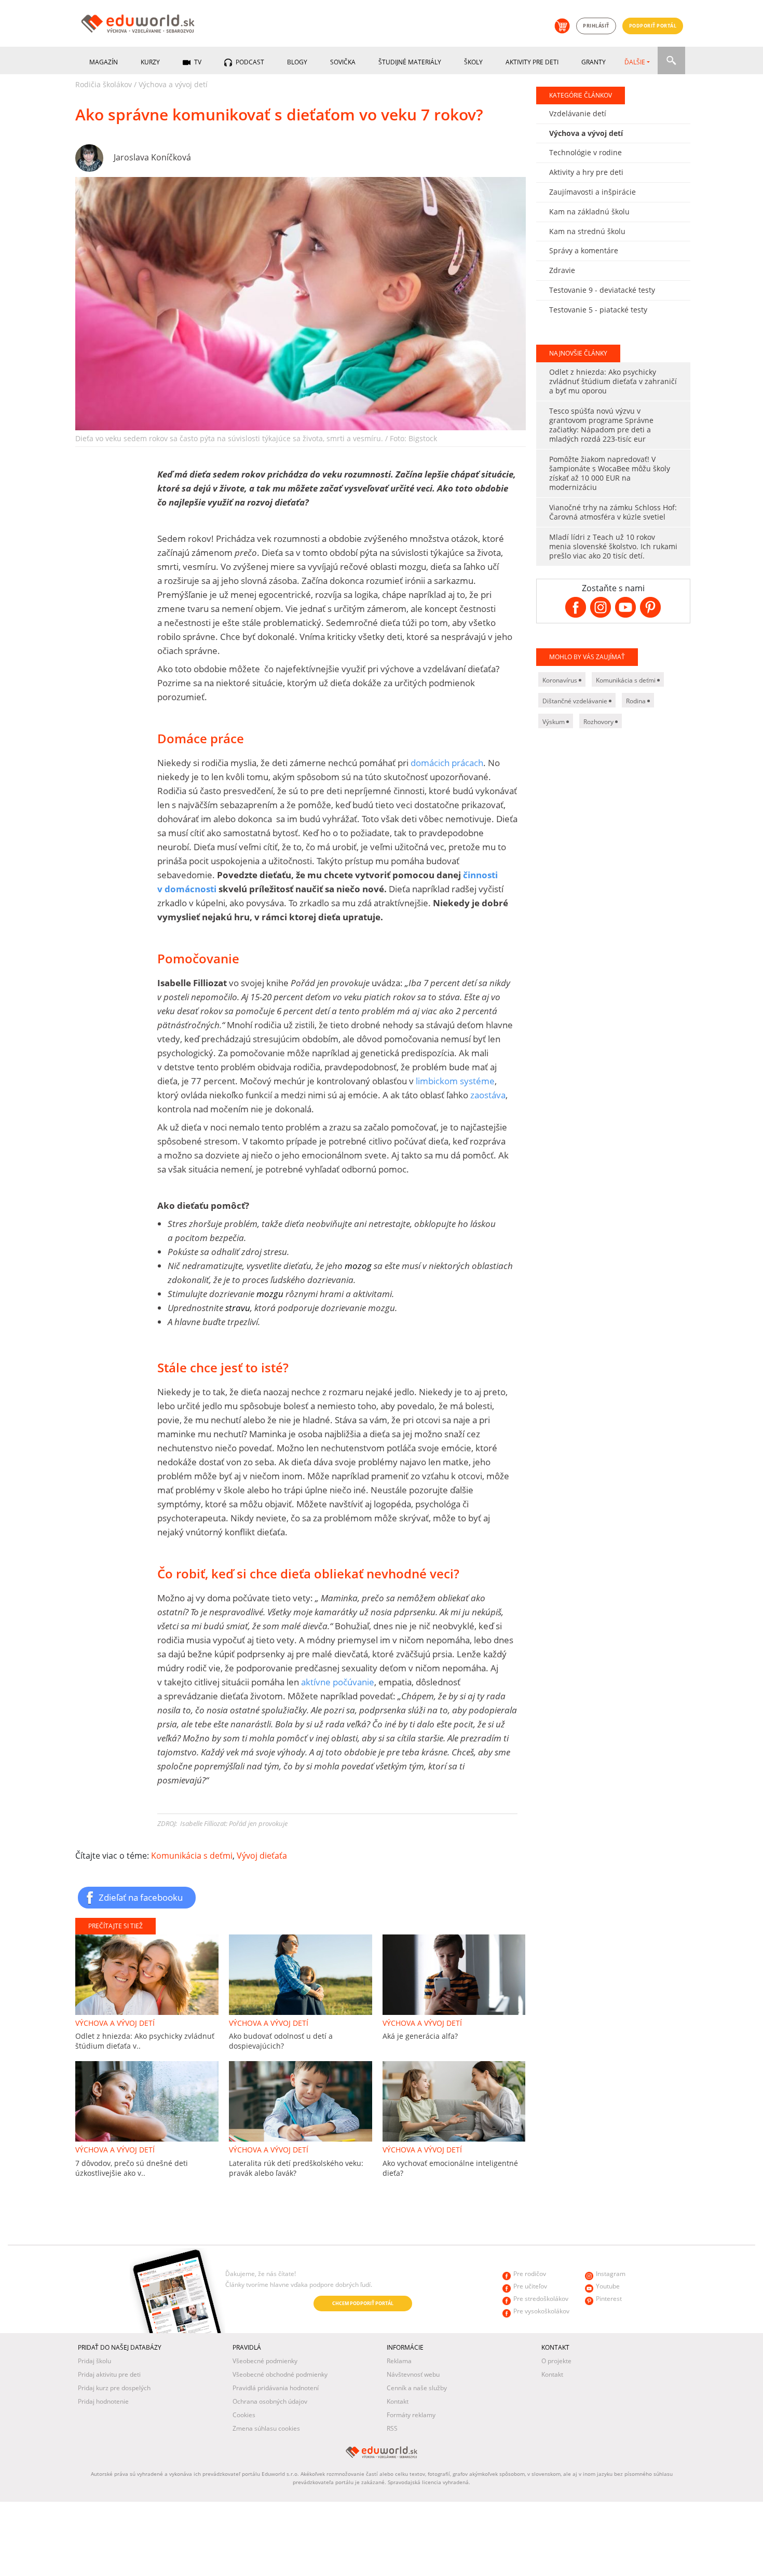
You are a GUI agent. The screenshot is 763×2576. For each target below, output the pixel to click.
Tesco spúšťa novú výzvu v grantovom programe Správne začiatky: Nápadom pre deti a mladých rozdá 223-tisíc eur (601, 425)
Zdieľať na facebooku (141, 1897)
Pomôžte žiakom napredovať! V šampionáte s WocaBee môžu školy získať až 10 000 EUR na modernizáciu (610, 473)
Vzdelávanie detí (578, 113)
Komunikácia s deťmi (192, 1856)
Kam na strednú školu (587, 231)
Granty (594, 62)
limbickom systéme (455, 1081)
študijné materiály (410, 62)
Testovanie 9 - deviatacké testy (602, 290)
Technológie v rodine (585, 152)
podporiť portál (653, 26)
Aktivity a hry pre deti (586, 172)
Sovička (343, 62)
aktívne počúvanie (338, 1682)
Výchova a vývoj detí (173, 84)
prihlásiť (596, 26)
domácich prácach (447, 763)
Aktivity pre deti (532, 62)
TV (197, 62)
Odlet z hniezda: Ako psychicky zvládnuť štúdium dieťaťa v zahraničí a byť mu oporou (613, 381)
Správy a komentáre (584, 250)
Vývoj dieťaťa (262, 1856)
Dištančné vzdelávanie (576, 701)
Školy (473, 62)
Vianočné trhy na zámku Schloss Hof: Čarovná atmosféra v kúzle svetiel (613, 512)
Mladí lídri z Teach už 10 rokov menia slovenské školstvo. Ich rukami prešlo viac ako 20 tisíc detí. (613, 546)
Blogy (297, 62)
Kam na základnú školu (589, 212)
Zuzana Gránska (145, 2304)
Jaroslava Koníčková (152, 157)
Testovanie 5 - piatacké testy (598, 310)
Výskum (554, 722)
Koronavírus (561, 680)
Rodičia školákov (104, 84)
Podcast (249, 62)
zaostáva (488, 1095)
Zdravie (562, 270)
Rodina (637, 701)
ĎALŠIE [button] (635, 62)
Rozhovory (599, 722)
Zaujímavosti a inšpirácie (592, 192)
